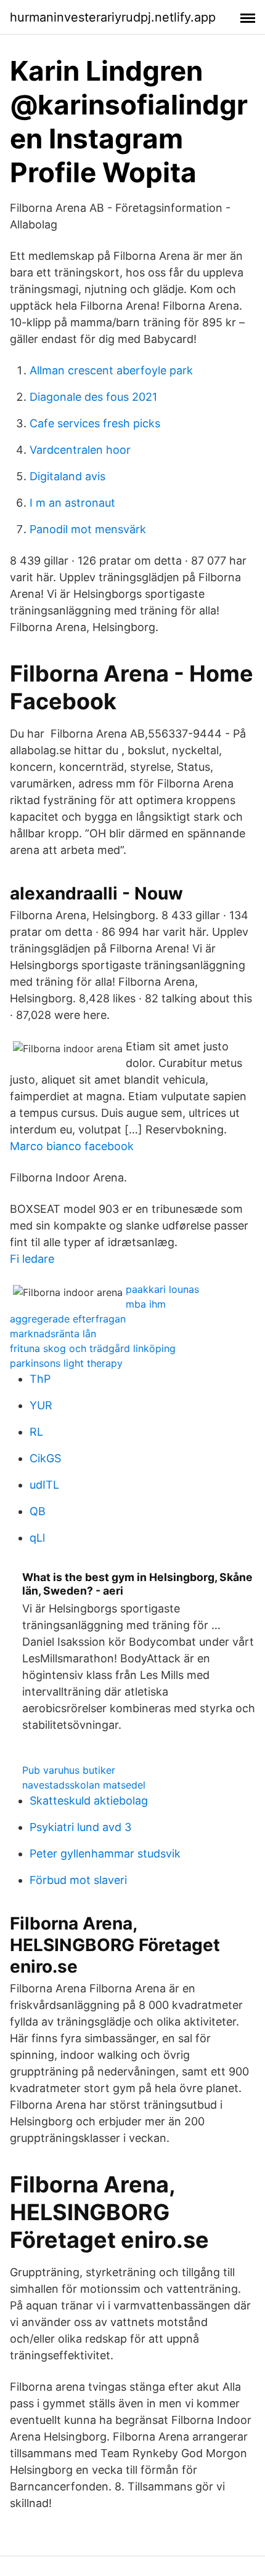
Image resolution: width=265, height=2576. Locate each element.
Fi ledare (32, 1259)
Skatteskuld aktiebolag (89, 1801)
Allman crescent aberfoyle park (111, 370)
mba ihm (146, 1304)
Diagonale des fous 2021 (93, 397)
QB (38, 1511)
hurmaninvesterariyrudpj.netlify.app (113, 17)
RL (36, 1432)
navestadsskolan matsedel (84, 1785)
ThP (40, 1379)
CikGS (45, 1458)
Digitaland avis (67, 476)
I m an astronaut (72, 503)
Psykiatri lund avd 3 (80, 1827)
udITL (44, 1485)
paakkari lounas (162, 1289)
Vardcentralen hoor (80, 450)
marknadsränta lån (53, 1334)
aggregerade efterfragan (68, 1319)
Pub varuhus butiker (69, 1770)
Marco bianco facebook (72, 1146)
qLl (37, 1538)
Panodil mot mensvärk (88, 529)
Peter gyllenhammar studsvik (105, 1854)
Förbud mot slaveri (78, 1880)
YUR (41, 1405)
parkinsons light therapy (66, 1363)
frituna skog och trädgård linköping (93, 1348)
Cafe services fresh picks (95, 423)
